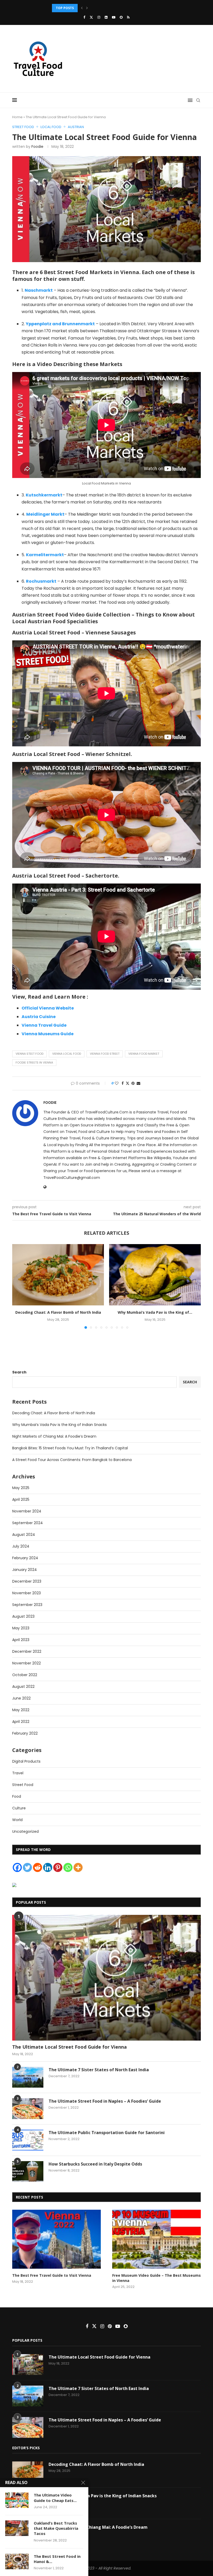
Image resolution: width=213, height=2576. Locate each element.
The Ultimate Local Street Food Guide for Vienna (69, 2047)
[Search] (198, 100)
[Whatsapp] (68, 1867)
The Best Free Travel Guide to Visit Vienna (52, 2275)
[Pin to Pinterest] (133, 1083)
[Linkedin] (106, 17)
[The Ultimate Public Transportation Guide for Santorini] (28, 2140)
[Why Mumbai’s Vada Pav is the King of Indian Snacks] (155, 1275)
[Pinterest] (58, 1867)
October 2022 (25, 1675)
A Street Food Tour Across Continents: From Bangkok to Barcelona (72, 1460)
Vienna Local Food (67, 1054)
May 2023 (21, 1628)
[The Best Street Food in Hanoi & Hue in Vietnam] (17, 2561)
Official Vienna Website (48, 1008)
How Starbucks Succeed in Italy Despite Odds (95, 2164)
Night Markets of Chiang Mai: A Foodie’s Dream (54, 1436)
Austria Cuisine (39, 1017)
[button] (82, 8)
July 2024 (21, 1546)
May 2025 (21, 1488)
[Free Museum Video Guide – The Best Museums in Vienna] (157, 2239)
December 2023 (27, 1581)
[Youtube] (114, 17)
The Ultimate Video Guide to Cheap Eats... (55, 2498)
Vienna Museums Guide (48, 1034)
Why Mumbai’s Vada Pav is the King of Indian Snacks (59, 1425)
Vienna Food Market (144, 1054)
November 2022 (26, 1663)
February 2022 (25, 1733)
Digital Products (26, 1761)
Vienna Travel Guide (44, 1025)
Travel (18, 1773)
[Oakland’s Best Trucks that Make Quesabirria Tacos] (17, 2528)
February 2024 (25, 1558)
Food (17, 1796)
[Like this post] (117, 1083)
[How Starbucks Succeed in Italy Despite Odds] (28, 2172)
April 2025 (21, 1499)
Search (19, 1372)
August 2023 (23, 1616)
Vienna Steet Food (29, 1054)
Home (17, 117)
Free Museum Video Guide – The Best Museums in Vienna (157, 2278)
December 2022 (27, 1651)
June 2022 (21, 1698)
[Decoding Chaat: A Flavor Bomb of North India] (58, 1275)
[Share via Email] (138, 1083)
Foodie (37, 147)
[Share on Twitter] (128, 1083)
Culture (19, 1808)
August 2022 (23, 1687)
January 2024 (25, 1570)
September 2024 (28, 1523)
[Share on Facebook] (123, 1083)
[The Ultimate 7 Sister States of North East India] (28, 2077)
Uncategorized (25, 1831)
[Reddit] (38, 1867)
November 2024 (27, 1511)
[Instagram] (99, 17)
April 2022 (21, 1722)
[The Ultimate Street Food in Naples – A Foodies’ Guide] (28, 2109)
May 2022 (21, 1710)
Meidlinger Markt (45, 514)
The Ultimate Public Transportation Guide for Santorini (107, 2133)
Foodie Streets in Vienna (34, 1063)
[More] (78, 1867)
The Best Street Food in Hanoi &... (57, 2559)
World (17, 1820)
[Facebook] (84, 17)
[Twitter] (91, 17)
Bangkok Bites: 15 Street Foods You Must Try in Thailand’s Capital (70, 1448)
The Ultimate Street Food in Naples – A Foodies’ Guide (105, 2101)
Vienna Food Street (105, 1054)
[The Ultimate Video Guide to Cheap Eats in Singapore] (17, 2500)
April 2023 (21, 1640)
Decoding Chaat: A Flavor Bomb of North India (58, 1312)
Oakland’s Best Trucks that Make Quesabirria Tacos (56, 2528)
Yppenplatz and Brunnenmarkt (60, 324)
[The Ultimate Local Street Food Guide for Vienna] (106, 1978)
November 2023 (26, 1593)
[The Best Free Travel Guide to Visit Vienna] (56, 2239)
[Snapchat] (121, 17)
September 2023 (27, 1605)
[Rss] (128, 17)
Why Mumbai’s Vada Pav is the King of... (155, 1312)
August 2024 (24, 1535)
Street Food (23, 1785)
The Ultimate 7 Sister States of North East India (99, 2070)
